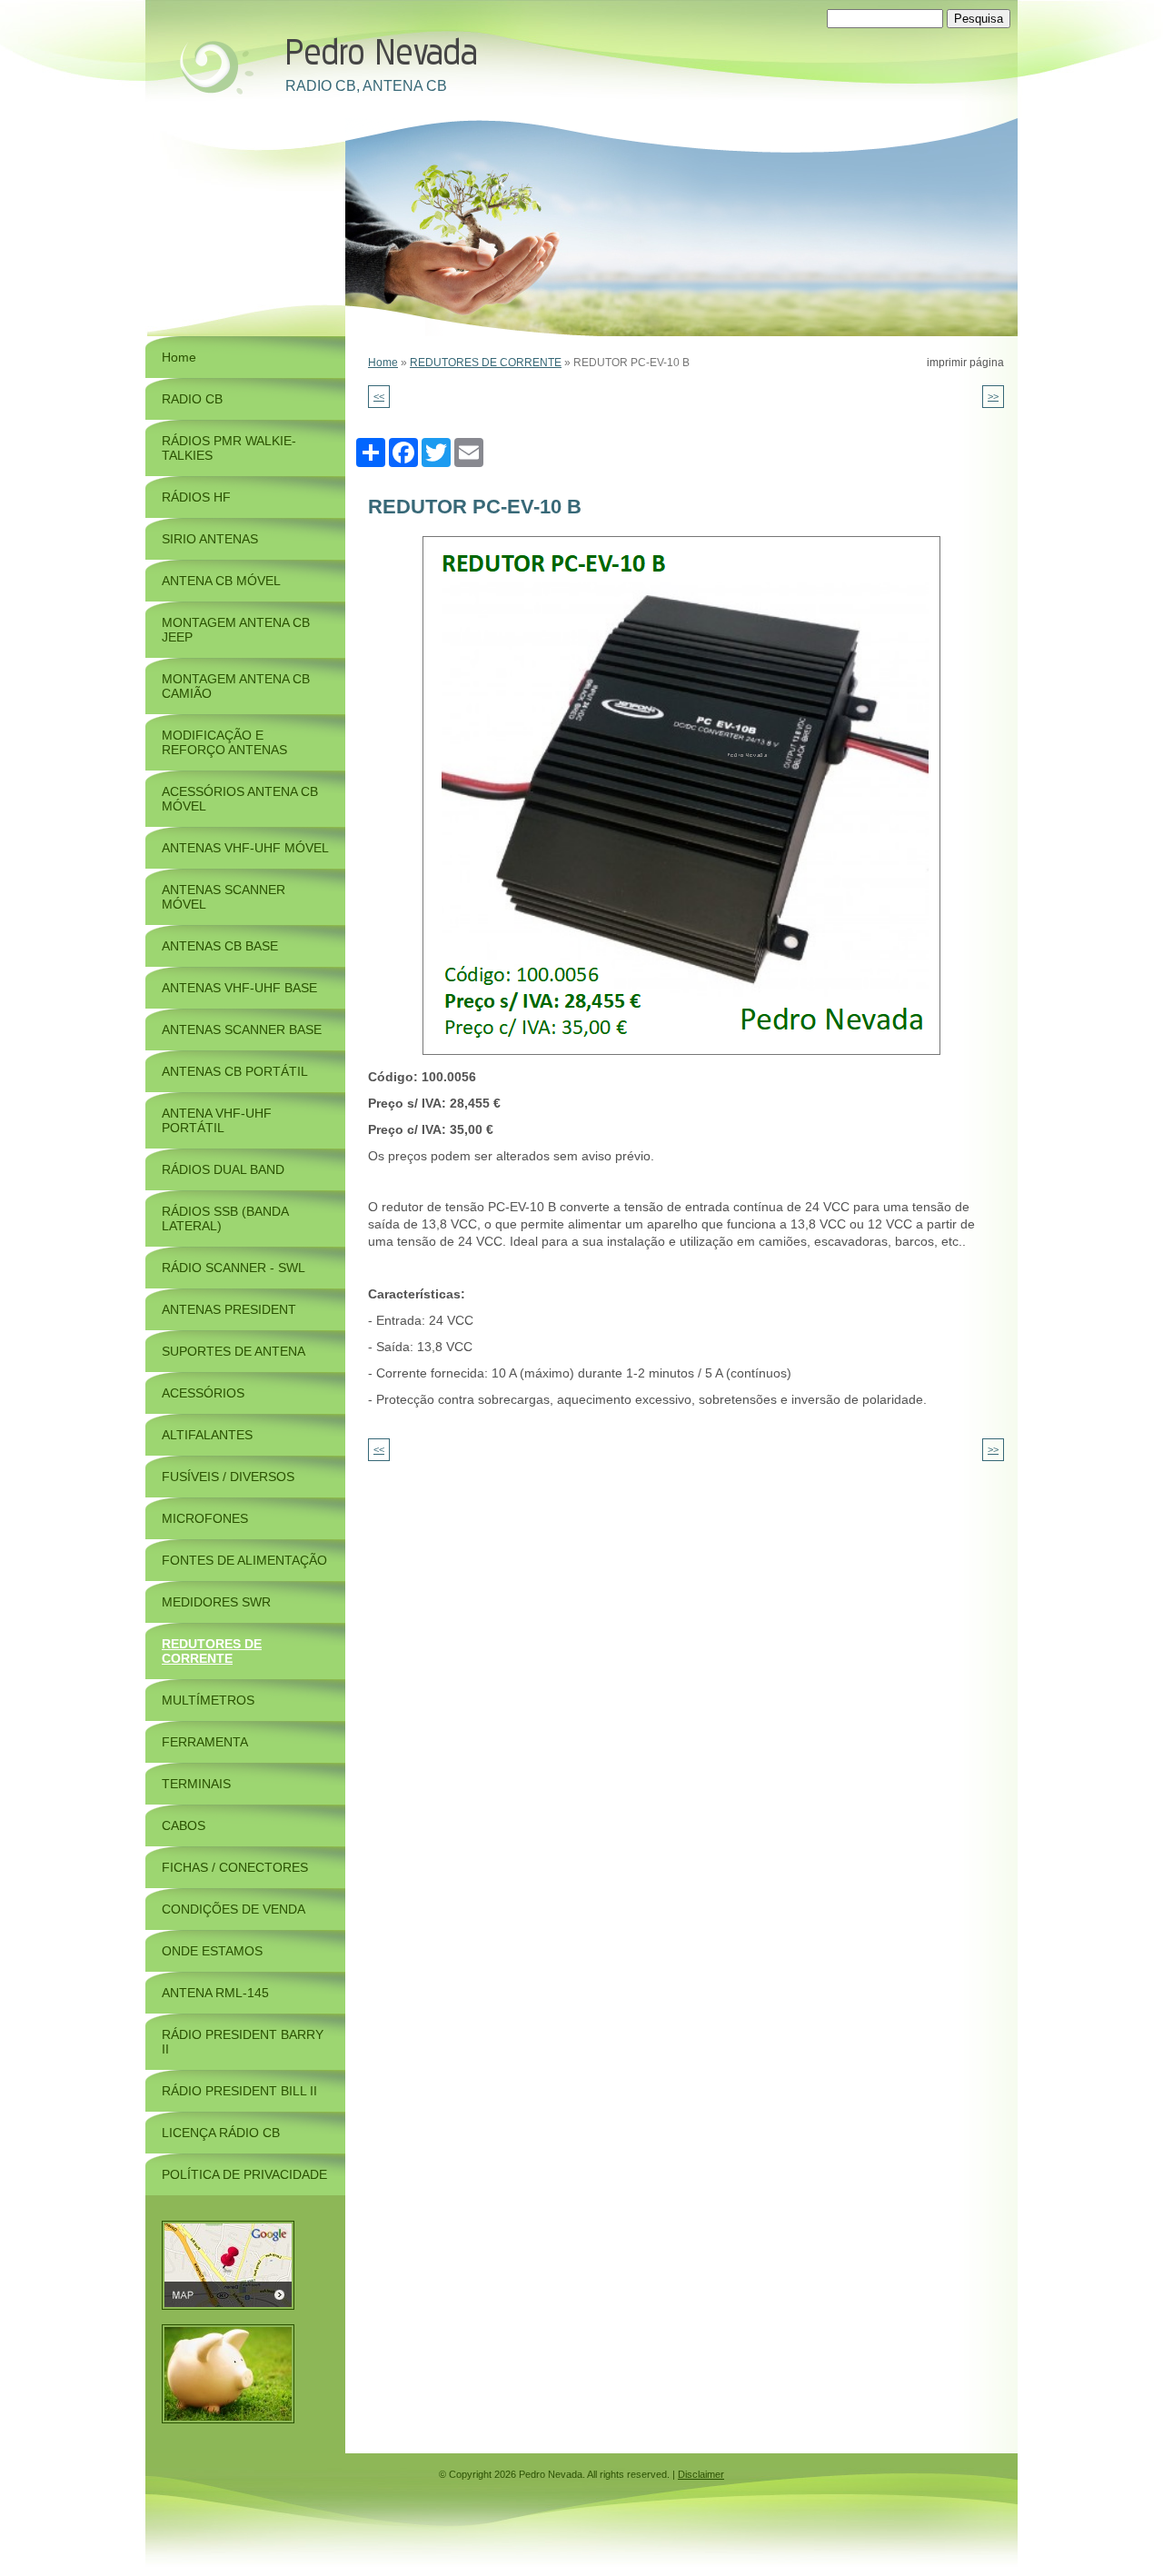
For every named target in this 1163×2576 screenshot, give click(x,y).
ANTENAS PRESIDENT (229, 1309)
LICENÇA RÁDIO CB (221, 2133)
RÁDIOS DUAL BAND (223, 1169)
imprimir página (965, 363)
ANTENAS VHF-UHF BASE (239, 988)
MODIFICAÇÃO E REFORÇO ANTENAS (224, 742)
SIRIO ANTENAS (210, 539)
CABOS (184, 1825)
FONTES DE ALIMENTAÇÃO (244, 1560)
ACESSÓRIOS (203, 1393)
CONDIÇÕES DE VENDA (234, 1909)
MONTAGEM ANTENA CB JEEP (236, 630)
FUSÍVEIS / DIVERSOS (228, 1477)
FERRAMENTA (205, 1742)
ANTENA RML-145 (215, 1993)
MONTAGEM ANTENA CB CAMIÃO (236, 686)
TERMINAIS (196, 1784)
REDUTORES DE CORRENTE (486, 363)
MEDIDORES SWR (216, 1602)
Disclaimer (701, 2474)
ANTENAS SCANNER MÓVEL (224, 897)
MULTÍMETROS (208, 1700)
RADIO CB (192, 399)
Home (383, 363)
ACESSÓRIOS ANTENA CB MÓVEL (240, 799)
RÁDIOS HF (196, 497)
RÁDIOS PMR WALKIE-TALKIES (229, 448)
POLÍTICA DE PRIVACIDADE (244, 2174)
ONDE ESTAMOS (212, 1951)
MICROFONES (205, 1518)
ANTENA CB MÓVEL (221, 581)
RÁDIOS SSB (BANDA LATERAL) (225, 1218)
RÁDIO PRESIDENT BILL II (239, 2091)
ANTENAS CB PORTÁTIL (235, 1071)
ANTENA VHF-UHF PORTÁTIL (217, 1120)
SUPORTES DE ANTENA (234, 1351)
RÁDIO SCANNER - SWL (234, 1268)
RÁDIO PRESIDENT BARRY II (243, 2042)
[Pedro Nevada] (214, 65)
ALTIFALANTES (207, 1435)
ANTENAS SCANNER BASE (242, 1029)
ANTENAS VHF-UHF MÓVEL (245, 848)
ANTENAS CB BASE (220, 946)
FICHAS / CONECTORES (235, 1867)
